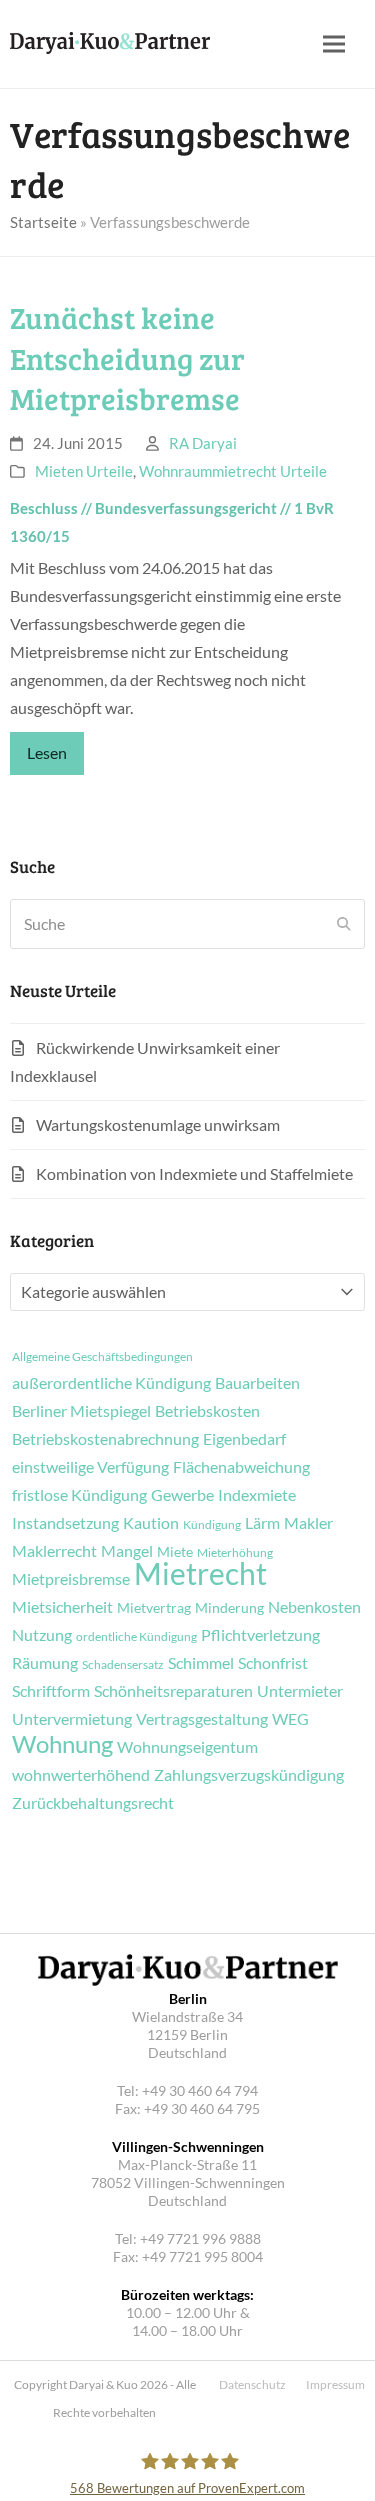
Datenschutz (252, 2384)
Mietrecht (200, 1573)
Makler (308, 1523)
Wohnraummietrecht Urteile (233, 471)
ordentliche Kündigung (136, 1637)
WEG (290, 1719)
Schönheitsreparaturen (173, 1691)
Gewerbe (182, 1495)
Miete (175, 1552)
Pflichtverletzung (260, 1635)
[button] (334, 44)
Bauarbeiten (257, 1383)
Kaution (151, 1523)
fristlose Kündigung (79, 1495)
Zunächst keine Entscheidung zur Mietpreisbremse (127, 357)
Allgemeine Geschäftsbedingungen (102, 1357)
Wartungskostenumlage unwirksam (158, 1124)
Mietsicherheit (62, 1607)
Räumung (45, 1663)
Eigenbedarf (244, 1439)
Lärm (262, 1523)
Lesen (47, 752)
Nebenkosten (314, 1607)
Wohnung (62, 1744)
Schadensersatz (123, 1665)
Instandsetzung (65, 1523)
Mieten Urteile (84, 471)
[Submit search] (344, 924)
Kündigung (212, 1525)
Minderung (229, 1608)
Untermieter (300, 1691)
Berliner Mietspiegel (81, 1411)
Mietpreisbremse (71, 1579)
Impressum (335, 2384)
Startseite (43, 222)
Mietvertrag (154, 1608)
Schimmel (201, 1663)
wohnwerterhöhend (81, 1775)
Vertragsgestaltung (202, 1719)
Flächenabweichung (241, 1467)
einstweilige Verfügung (90, 1467)
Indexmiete (257, 1495)
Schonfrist (273, 1663)
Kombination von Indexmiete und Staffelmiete (194, 1173)
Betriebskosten (207, 1411)
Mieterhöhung (235, 1553)
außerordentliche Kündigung (111, 1383)
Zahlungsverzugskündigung (249, 1775)
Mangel (127, 1551)
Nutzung (42, 1635)
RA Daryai (203, 443)
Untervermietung (72, 1719)
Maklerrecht (54, 1551)
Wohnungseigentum (187, 1747)
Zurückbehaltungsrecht (93, 1803)
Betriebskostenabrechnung (105, 1439)
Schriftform (51, 1691)
